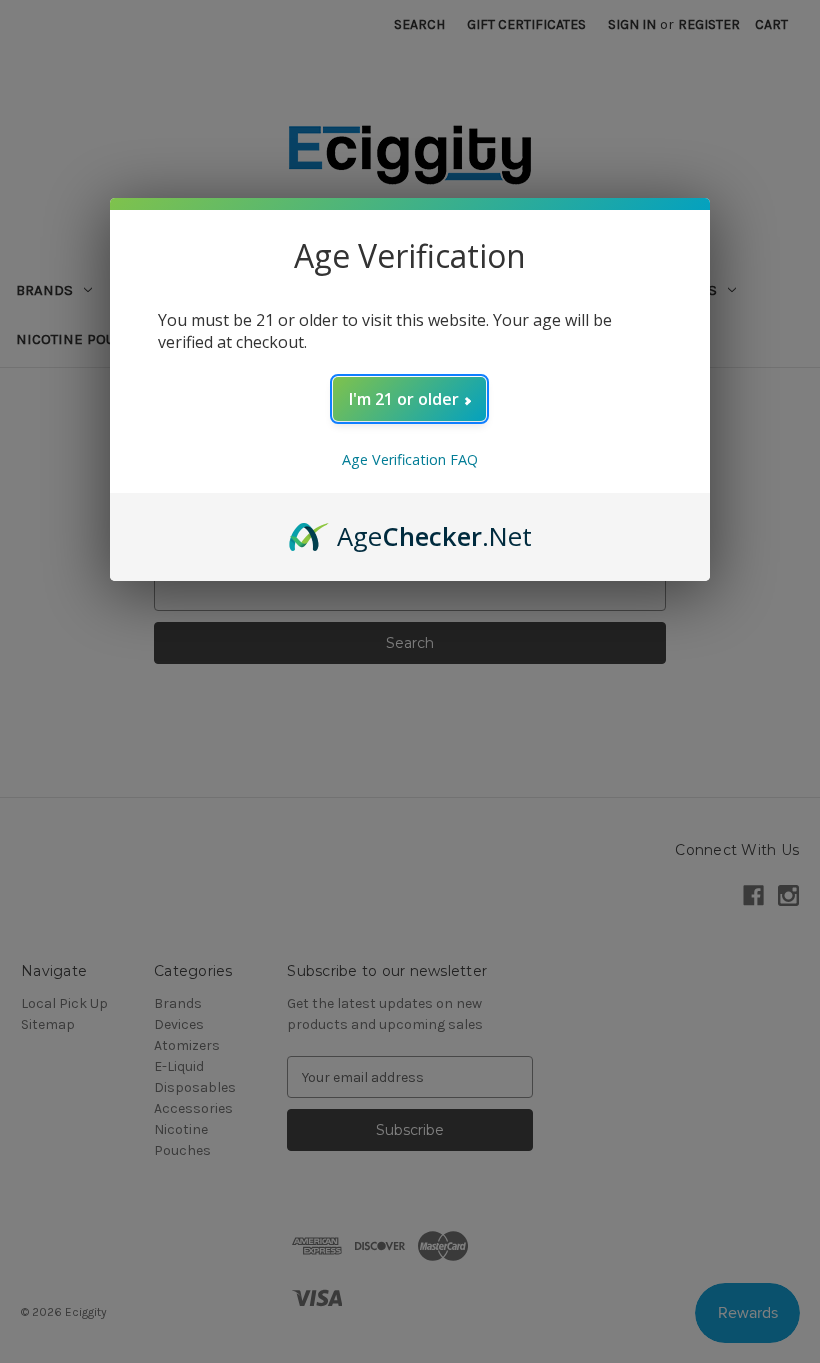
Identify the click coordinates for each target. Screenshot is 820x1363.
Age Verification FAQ (410, 459)
